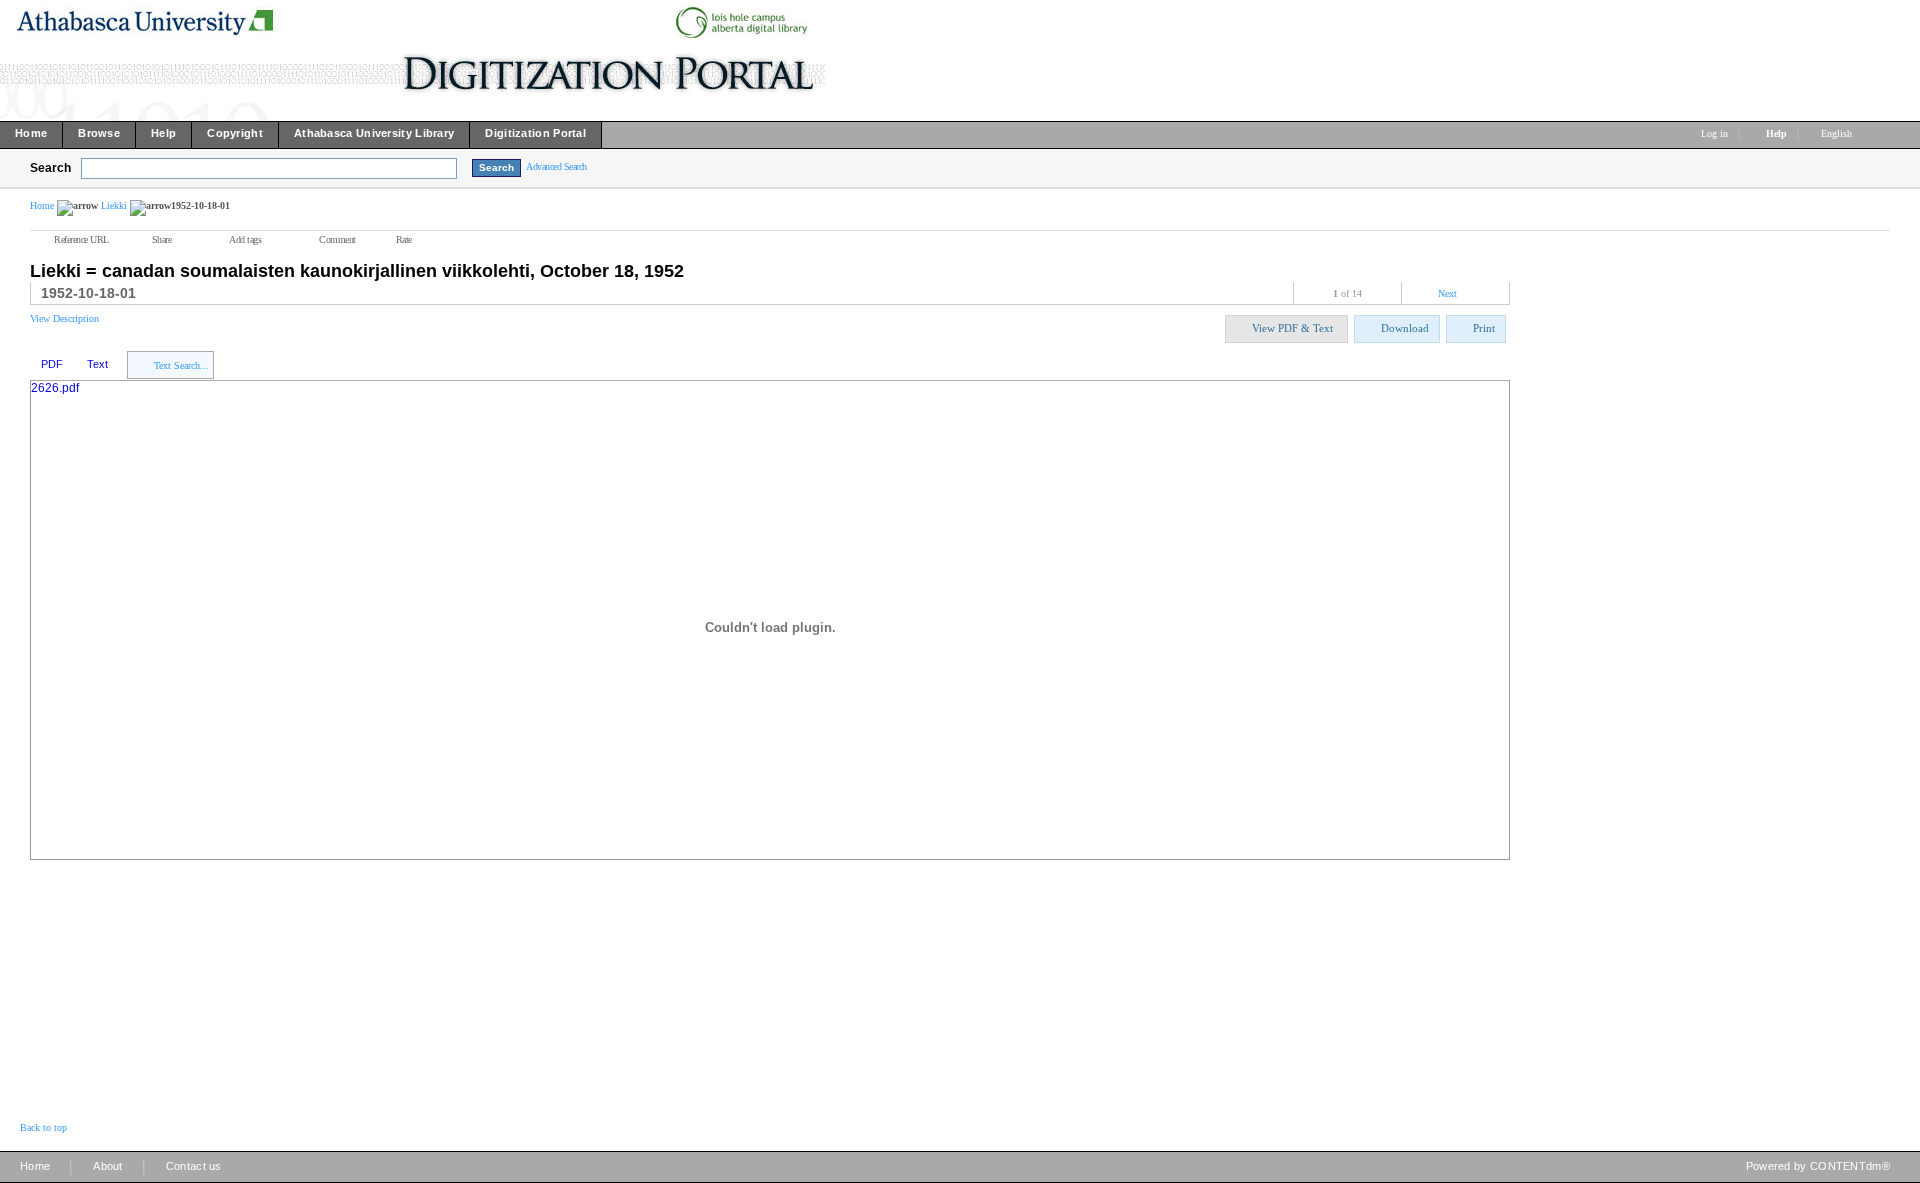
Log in (1714, 133)
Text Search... (181, 365)
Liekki (114, 205)
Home (42, 205)
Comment (337, 239)
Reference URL (81, 239)
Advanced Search (556, 166)
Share (162, 239)
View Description (64, 318)
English (1838, 133)
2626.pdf (55, 388)
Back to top (43, 1127)
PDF (52, 364)
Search (50, 168)
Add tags (245, 239)
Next (1447, 293)
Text (97, 364)
